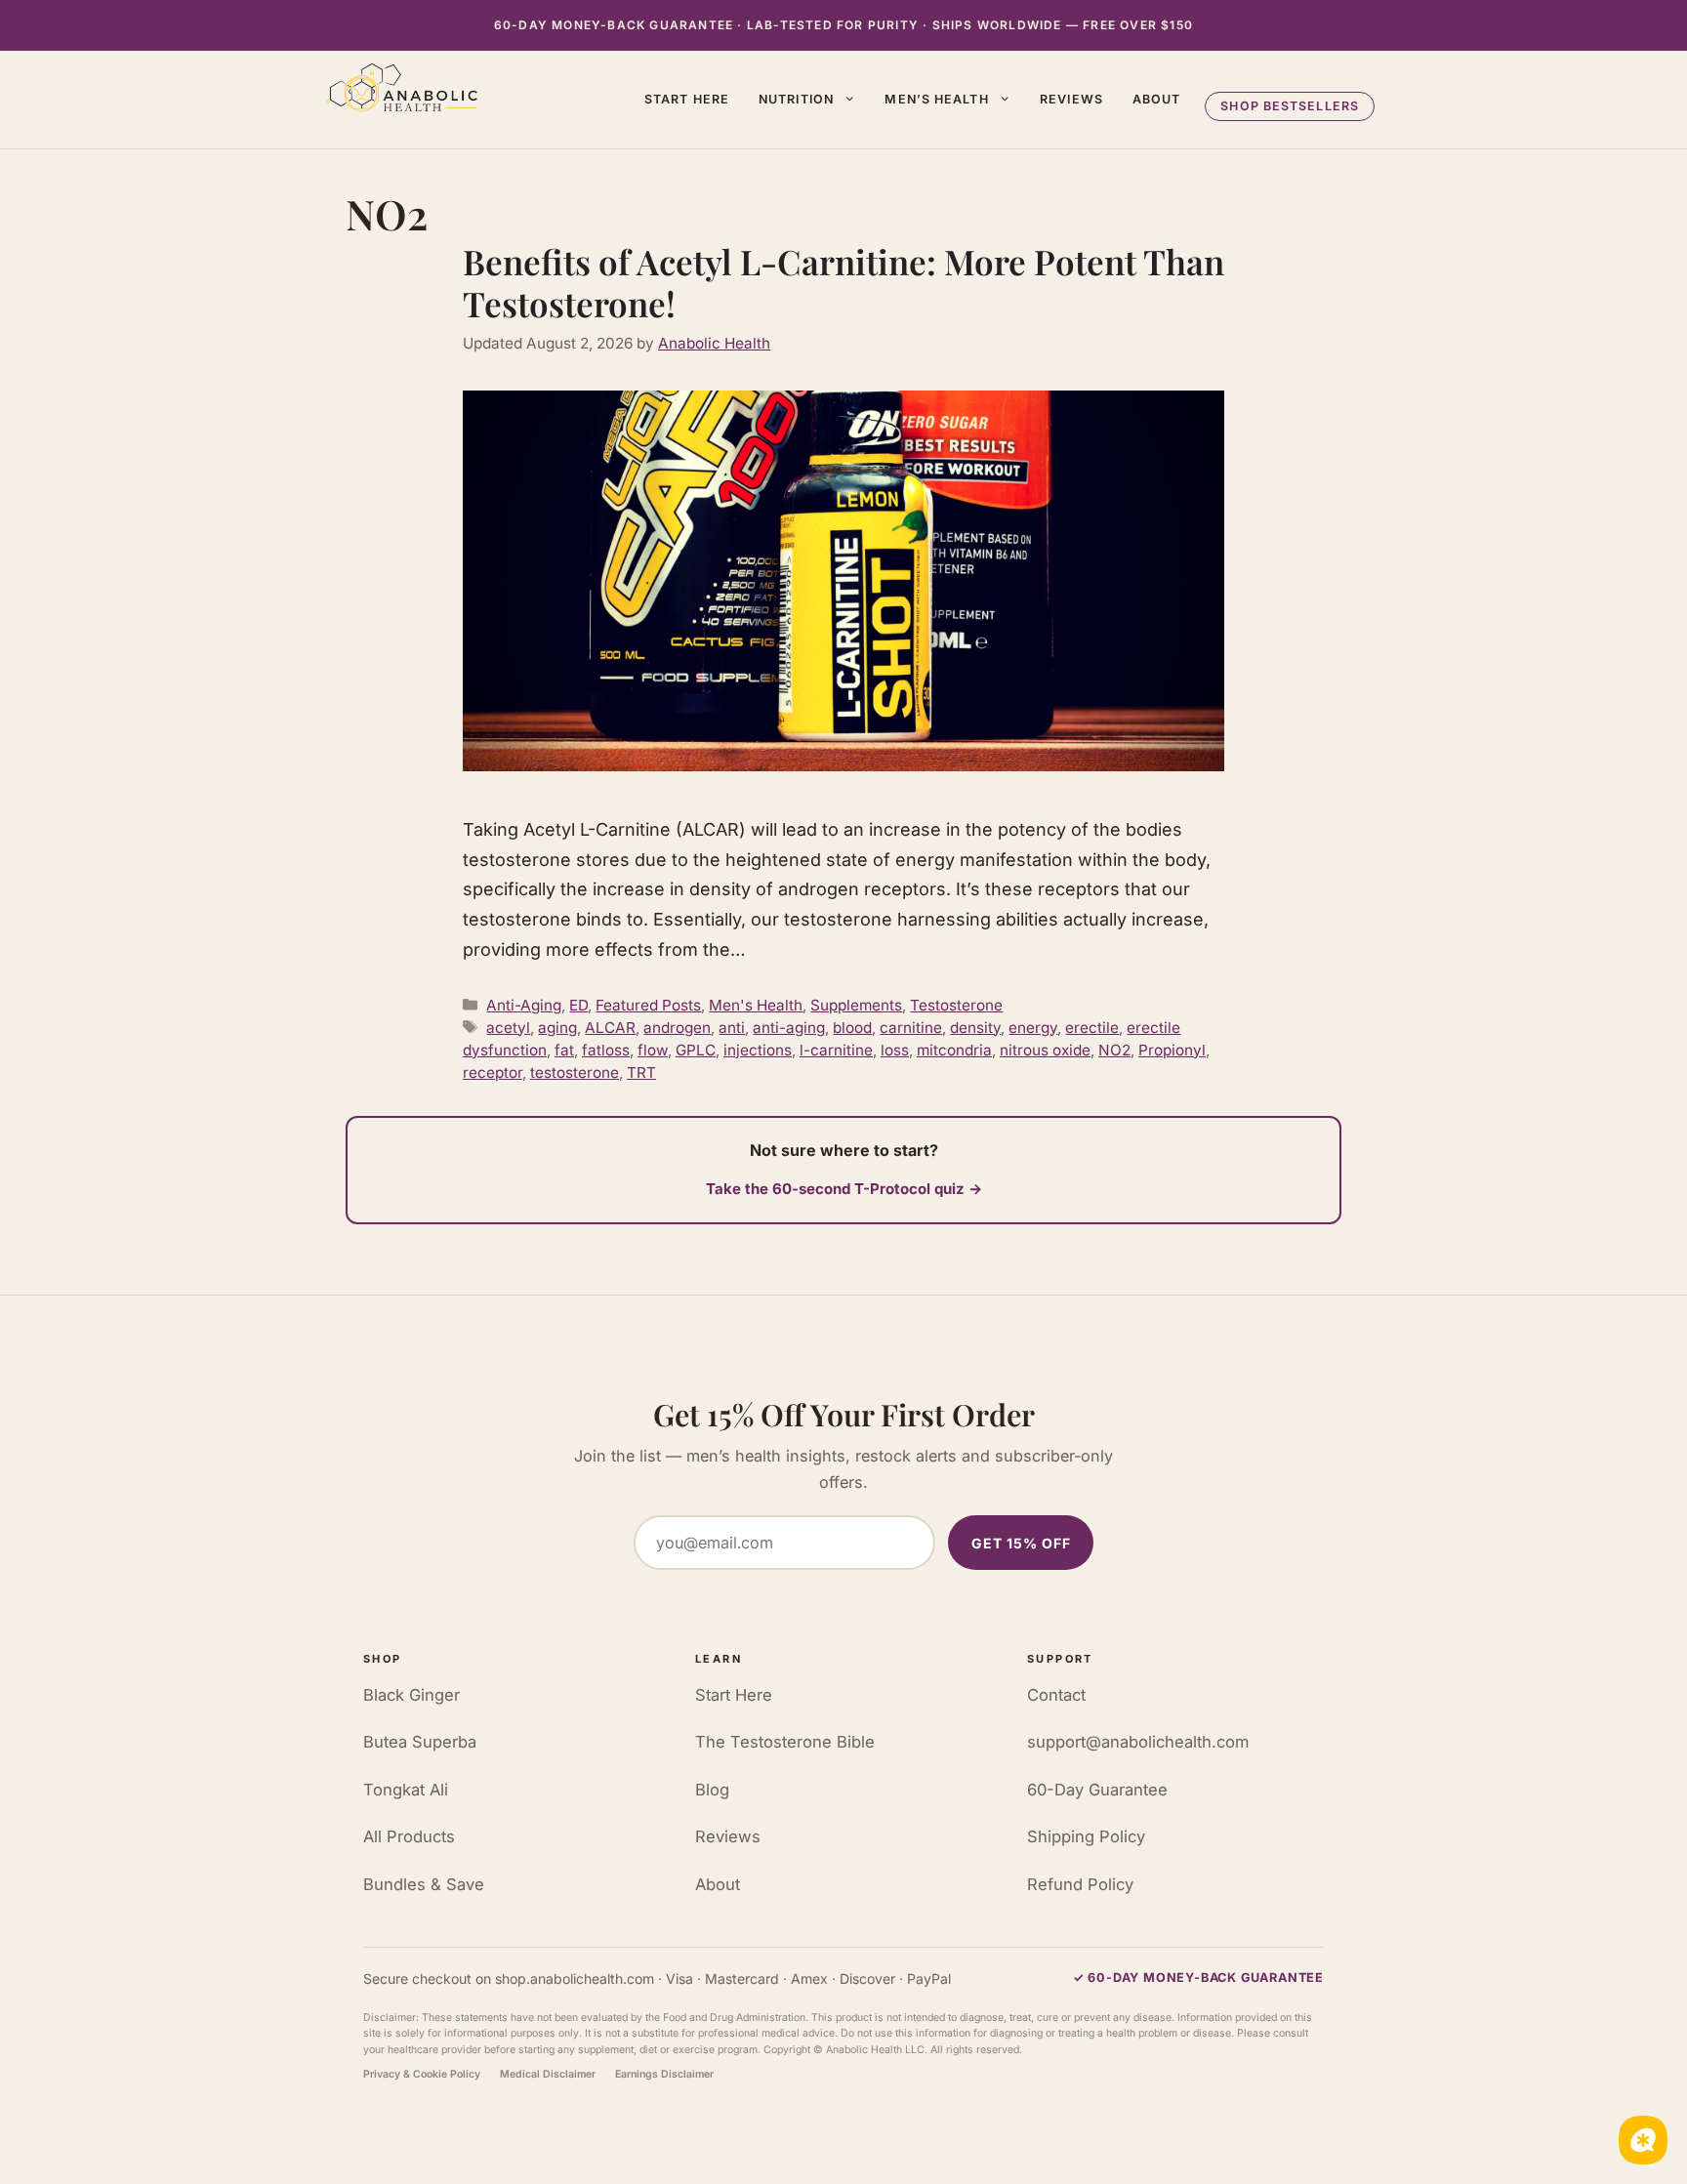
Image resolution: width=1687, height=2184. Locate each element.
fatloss (606, 1050)
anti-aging (789, 1028)
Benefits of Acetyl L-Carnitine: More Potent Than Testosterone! (843, 283)
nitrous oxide (1045, 1050)
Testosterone (956, 1005)
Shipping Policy (1086, 1836)
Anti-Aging (524, 1005)
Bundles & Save (424, 1884)
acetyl (508, 1028)
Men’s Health (936, 99)
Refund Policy (1080, 1884)
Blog (712, 1790)
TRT (641, 1072)
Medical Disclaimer (548, 2074)
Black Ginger (411, 1695)
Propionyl (1172, 1050)
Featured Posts (648, 1005)
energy (1033, 1028)
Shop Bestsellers (1290, 106)
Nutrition (796, 99)
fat (564, 1050)
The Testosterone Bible (785, 1742)
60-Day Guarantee (1097, 1790)
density (975, 1028)
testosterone (575, 1072)
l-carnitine (836, 1050)
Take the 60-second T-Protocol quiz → (844, 1189)
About (1157, 99)
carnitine (911, 1028)
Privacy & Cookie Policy (422, 2074)
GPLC (696, 1050)
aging (557, 1028)
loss (895, 1050)
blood (852, 1028)
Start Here (687, 99)
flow (653, 1050)
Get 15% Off (1021, 1543)
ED (578, 1005)
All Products (409, 1836)
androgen (677, 1028)
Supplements (856, 1005)
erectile (1092, 1028)
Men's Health (756, 1005)
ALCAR (610, 1028)
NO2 (1114, 1050)
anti (732, 1028)
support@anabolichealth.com (1138, 1742)
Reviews (1071, 99)
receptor (493, 1072)
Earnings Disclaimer (664, 2074)
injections (758, 1050)
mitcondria (954, 1050)
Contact (1056, 1695)
